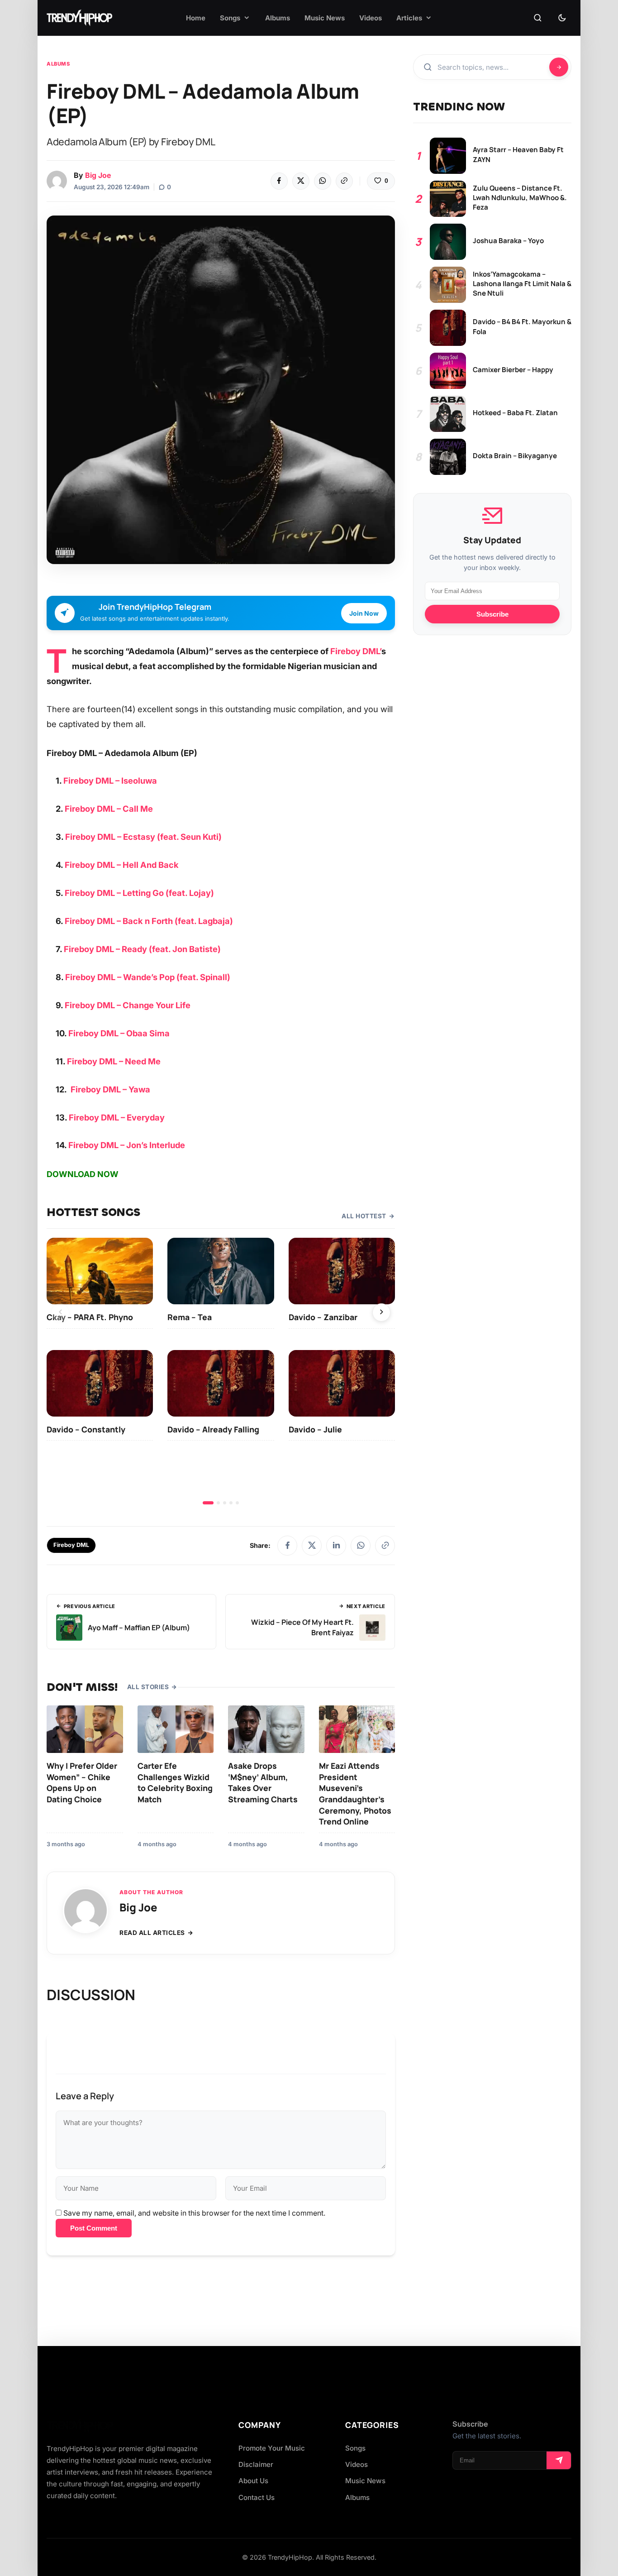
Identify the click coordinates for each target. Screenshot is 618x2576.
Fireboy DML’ (356, 651)
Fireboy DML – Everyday (117, 1117)
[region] (221, 1371)
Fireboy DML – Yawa (110, 1089)
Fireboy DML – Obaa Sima (119, 1033)
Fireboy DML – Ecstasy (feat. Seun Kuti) (143, 837)
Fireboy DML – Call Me (109, 809)
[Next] (381, 1312)
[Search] (537, 18)
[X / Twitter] (312, 1546)
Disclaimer (256, 2464)
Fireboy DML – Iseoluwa (110, 780)
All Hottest (364, 1216)
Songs (355, 2448)
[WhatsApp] (323, 181)
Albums (58, 64)
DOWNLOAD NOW (83, 1174)
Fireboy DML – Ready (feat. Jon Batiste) (142, 949)
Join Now (364, 613)
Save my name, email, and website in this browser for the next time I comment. (194, 2213)
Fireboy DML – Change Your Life (128, 1005)
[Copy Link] (344, 181)
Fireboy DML (71, 1545)
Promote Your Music (272, 2448)
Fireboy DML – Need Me (114, 1061)
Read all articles (152, 1933)
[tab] (208, 1503)
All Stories (148, 1687)
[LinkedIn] (336, 1546)
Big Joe (98, 175)
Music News (365, 2481)
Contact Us (257, 2497)
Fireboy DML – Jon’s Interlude (127, 1145)
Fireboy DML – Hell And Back (122, 865)
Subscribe (492, 614)
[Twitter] (301, 181)
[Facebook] (279, 181)
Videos (357, 2464)
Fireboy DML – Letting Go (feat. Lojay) (139, 893)
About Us (253, 2481)
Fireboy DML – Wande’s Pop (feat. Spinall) (148, 977)
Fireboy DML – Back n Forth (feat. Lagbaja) (149, 921)
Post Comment (94, 2228)
